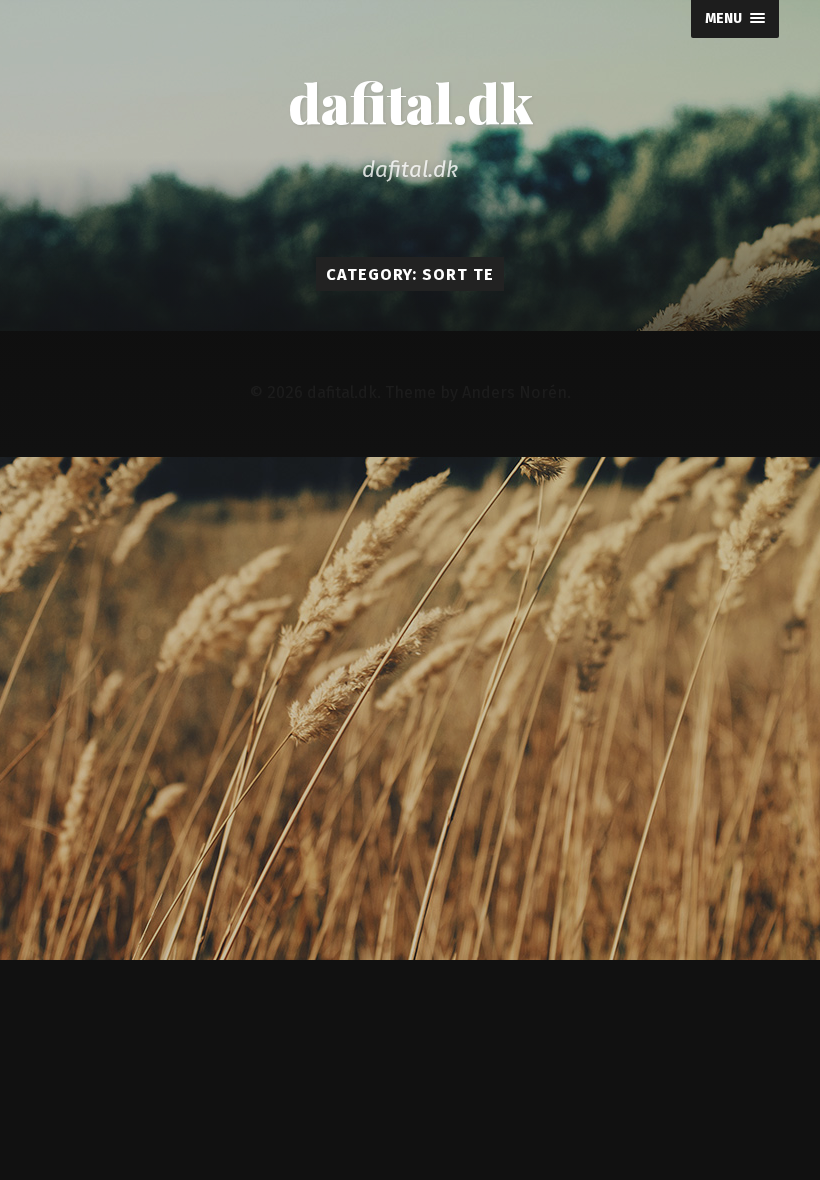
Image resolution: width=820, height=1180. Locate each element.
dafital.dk (410, 102)
